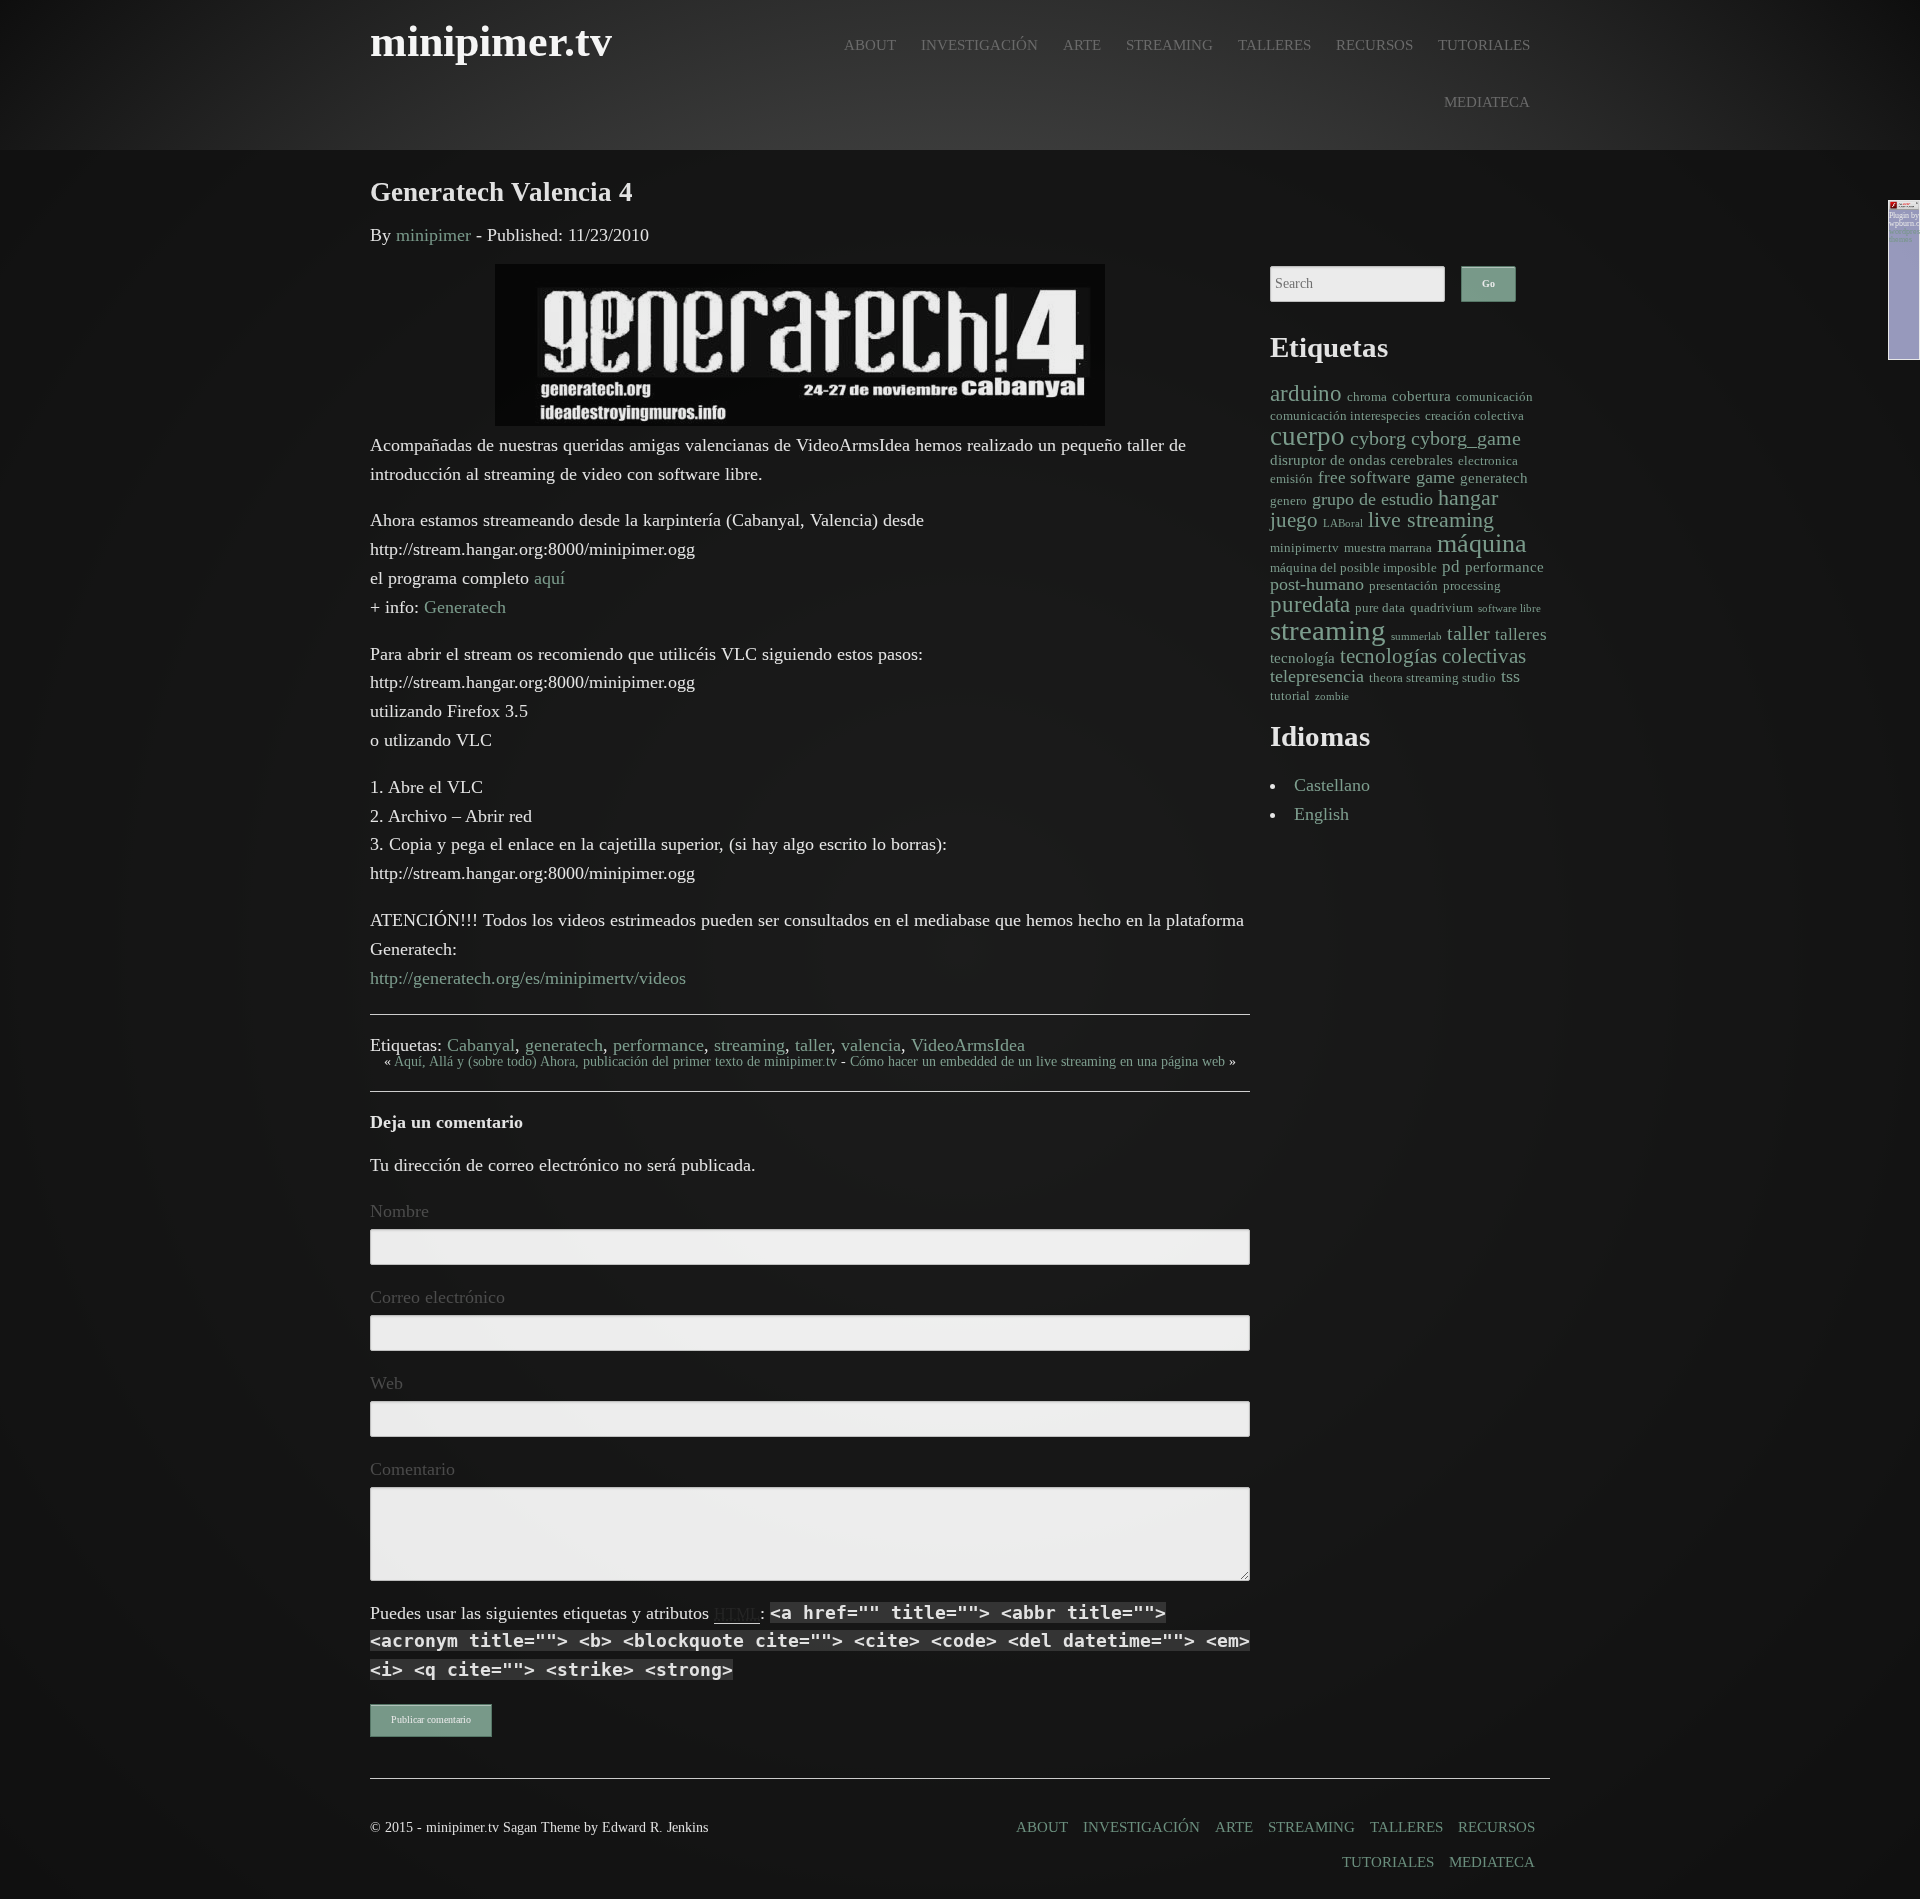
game (1435, 477)
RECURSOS (1374, 44)
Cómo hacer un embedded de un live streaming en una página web (1037, 1061)
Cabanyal (481, 1045)
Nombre (399, 1211)
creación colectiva (1474, 415)
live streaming (1431, 519)
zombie (1332, 696)
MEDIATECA (1487, 101)
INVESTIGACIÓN (979, 44)
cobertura (1421, 395)
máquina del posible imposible (1353, 567)
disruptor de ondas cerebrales (1361, 459)
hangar (1468, 497)
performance (658, 1045)
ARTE (1082, 44)
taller (813, 1045)
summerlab (1416, 636)
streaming (749, 1045)
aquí (549, 578)
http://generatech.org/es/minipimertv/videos (528, 978)
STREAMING (1169, 44)
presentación (1403, 585)
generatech (564, 1045)
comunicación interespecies (1345, 415)
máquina (1482, 543)
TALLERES (1274, 44)
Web (386, 1383)
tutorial (1290, 695)
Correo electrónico (437, 1297)
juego (1294, 520)
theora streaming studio (1432, 677)
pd (1451, 566)
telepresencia (1317, 676)
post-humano (1317, 584)
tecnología (1302, 657)
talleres (1521, 634)
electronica (1488, 460)
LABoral (1343, 523)
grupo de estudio (1372, 499)
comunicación (1494, 396)
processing (1472, 585)
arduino (1306, 393)
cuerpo (1307, 436)
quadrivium (1441, 607)
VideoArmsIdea (968, 1045)
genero (1288, 500)
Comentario (412, 1469)
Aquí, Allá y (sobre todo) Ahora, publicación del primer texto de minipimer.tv (615, 1061)
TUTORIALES (1484, 44)
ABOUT (870, 44)
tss (1510, 676)
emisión (1291, 478)
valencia (871, 1045)
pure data (1380, 607)
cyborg (1378, 438)
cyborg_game (1466, 438)
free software (1364, 477)
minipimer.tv (1304, 547)
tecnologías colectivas (1433, 656)
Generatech (465, 607)
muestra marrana (1388, 547)
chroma (1367, 396)
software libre (1509, 608)
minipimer (433, 235)
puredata (1310, 604)
